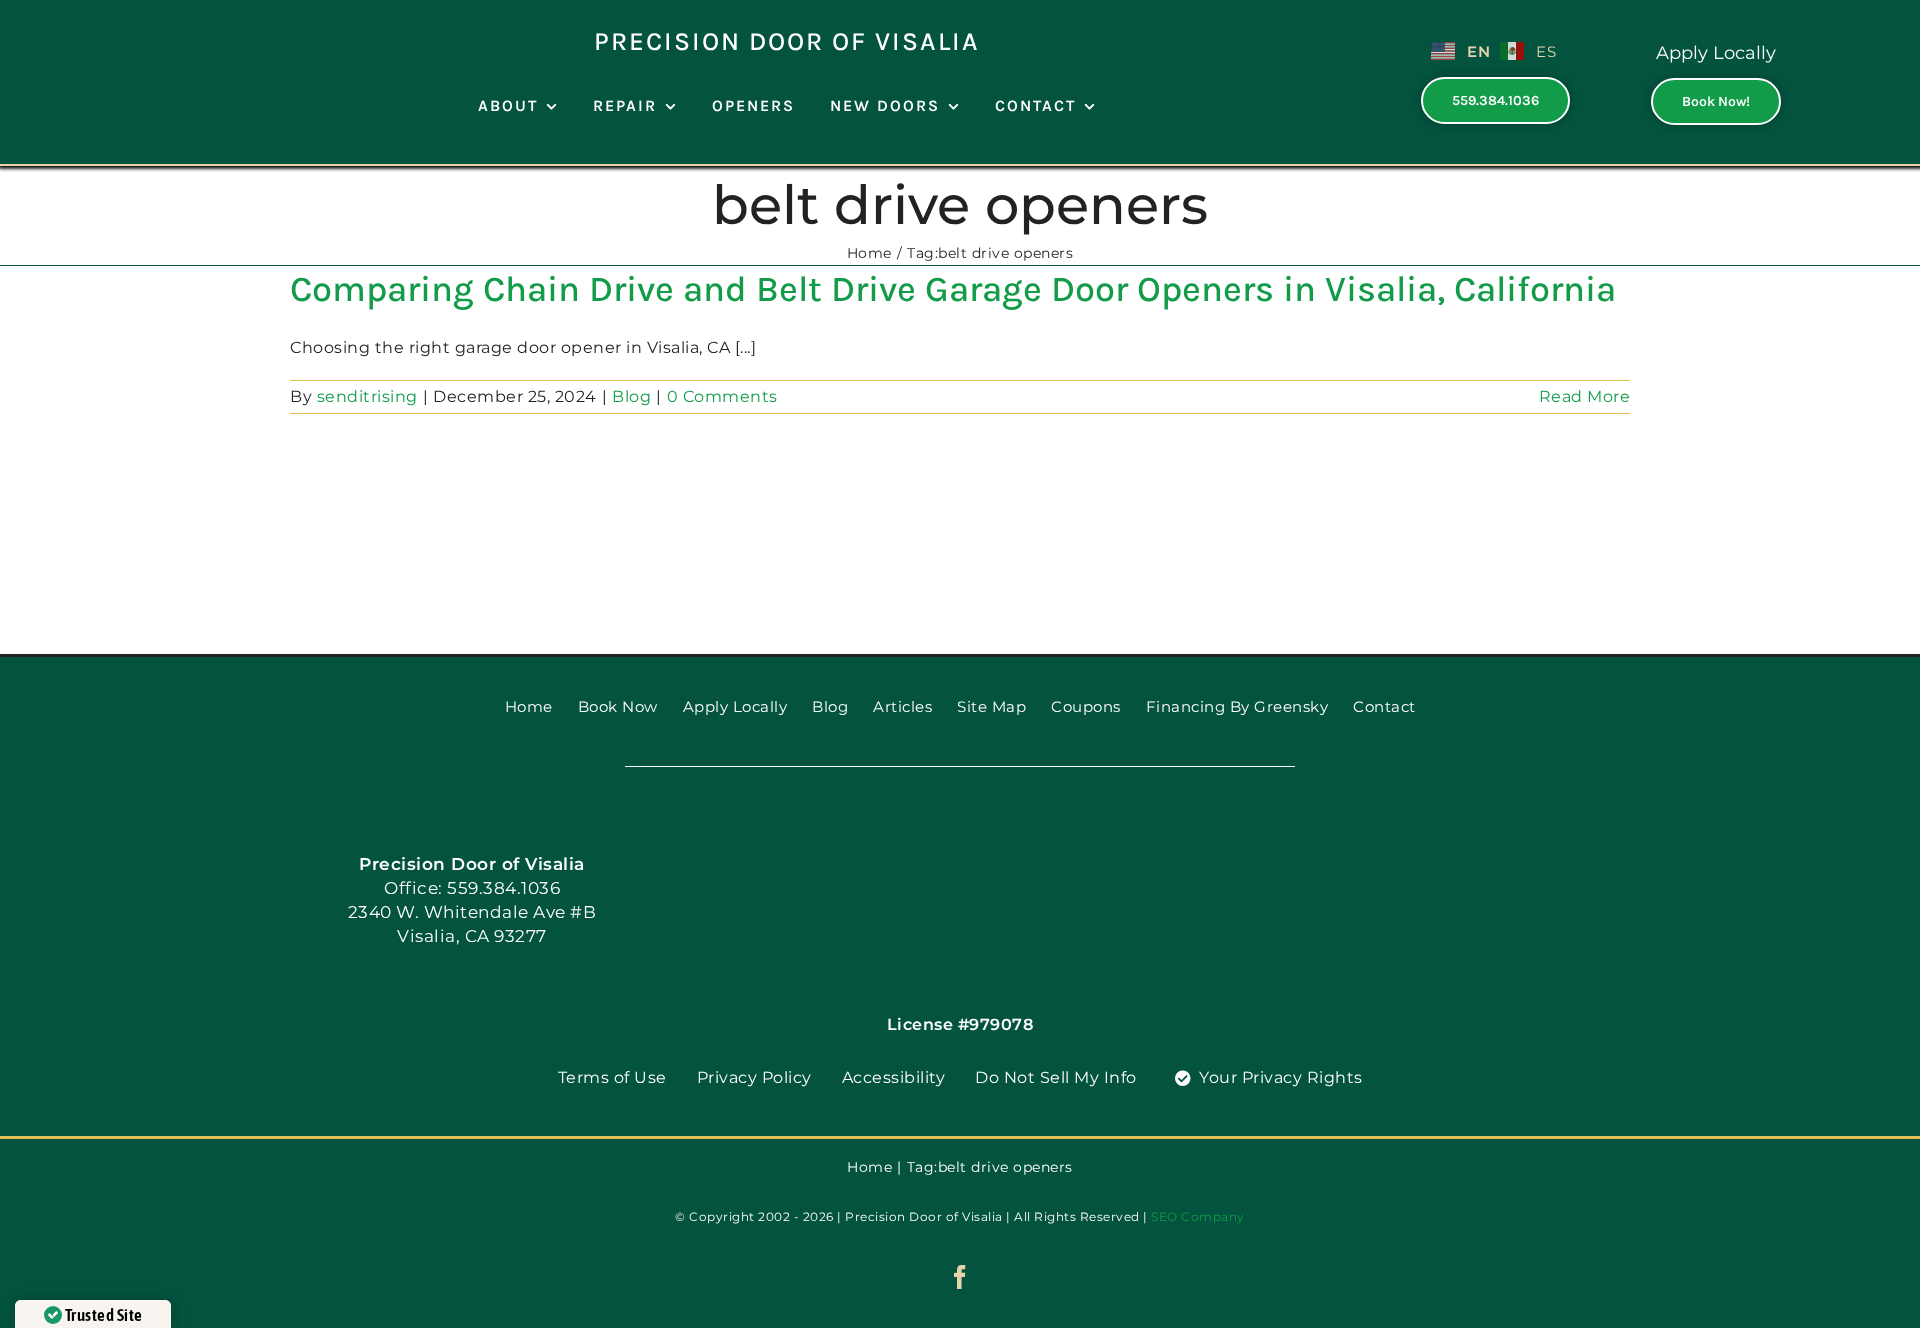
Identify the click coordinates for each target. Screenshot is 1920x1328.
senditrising (367, 396)
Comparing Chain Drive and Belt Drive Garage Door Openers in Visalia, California (953, 289)
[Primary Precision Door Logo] (141, 17)
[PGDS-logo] (960, 836)
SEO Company (1198, 1216)
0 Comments (722, 396)
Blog (631, 396)
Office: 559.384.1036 (472, 888)
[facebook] (960, 1277)
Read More (1585, 396)
